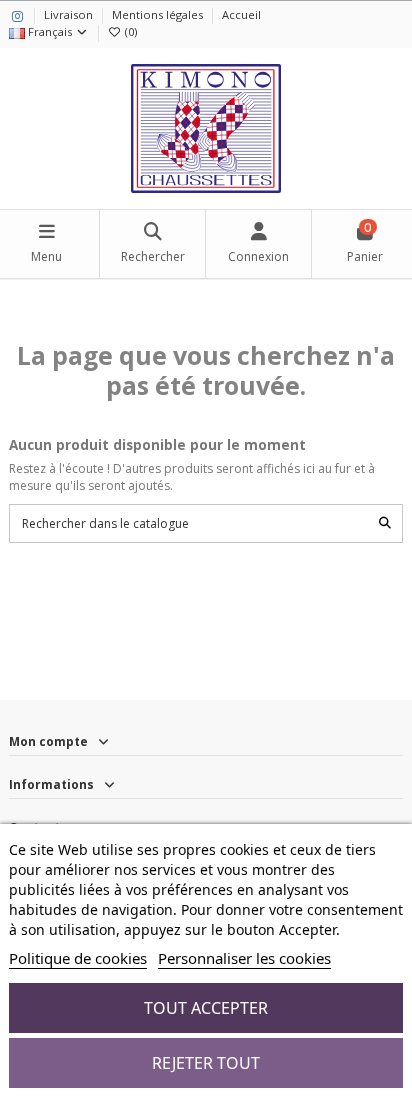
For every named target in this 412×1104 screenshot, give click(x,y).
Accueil (241, 14)
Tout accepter (206, 1008)
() (131, 31)
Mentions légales (159, 14)
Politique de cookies (78, 958)
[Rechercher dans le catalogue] (385, 523)
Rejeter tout (206, 1063)
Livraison (70, 14)
